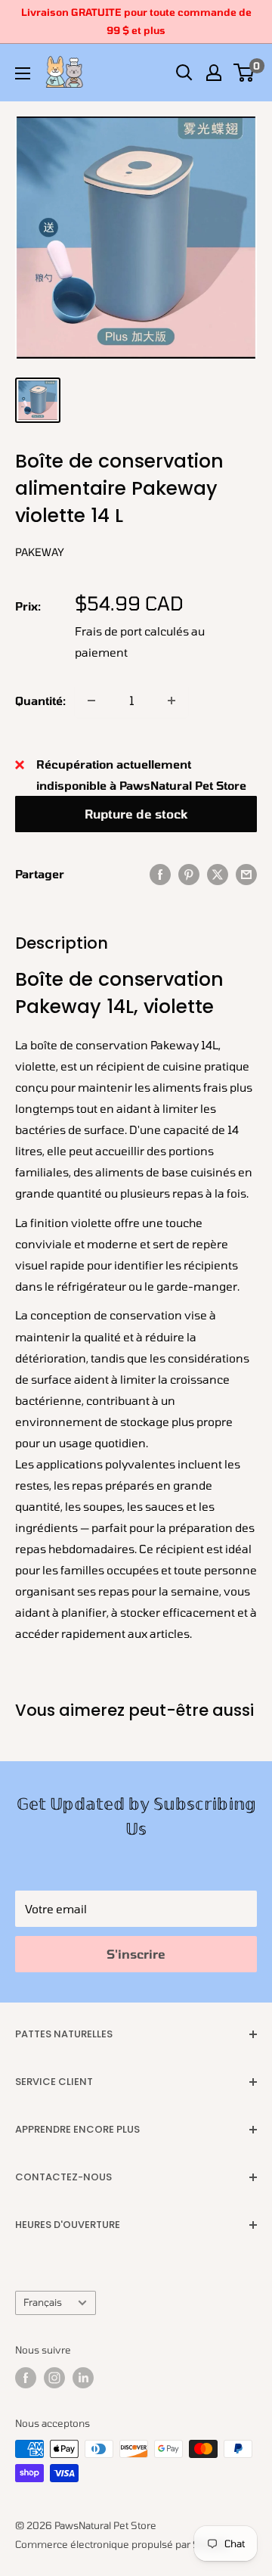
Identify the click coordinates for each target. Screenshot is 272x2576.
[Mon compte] (214, 73)
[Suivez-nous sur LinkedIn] (83, 2378)
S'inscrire (136, 1954)
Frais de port (108, 631)
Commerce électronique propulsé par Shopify (122, 2544)
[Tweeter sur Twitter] (218, 874)
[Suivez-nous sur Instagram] (54, 2378)
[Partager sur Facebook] (160, 874)
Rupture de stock (136, 814)
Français (43, 2302)
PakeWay (40, 552)
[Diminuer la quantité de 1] (91, 701)
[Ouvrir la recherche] (184, 73)
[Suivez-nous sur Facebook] (26, 2378)
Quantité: (40, 701)
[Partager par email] (246, 874)
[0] (244, 73)
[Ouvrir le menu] (23, 73)
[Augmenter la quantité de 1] (172, 701)
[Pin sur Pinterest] (189, 874)
